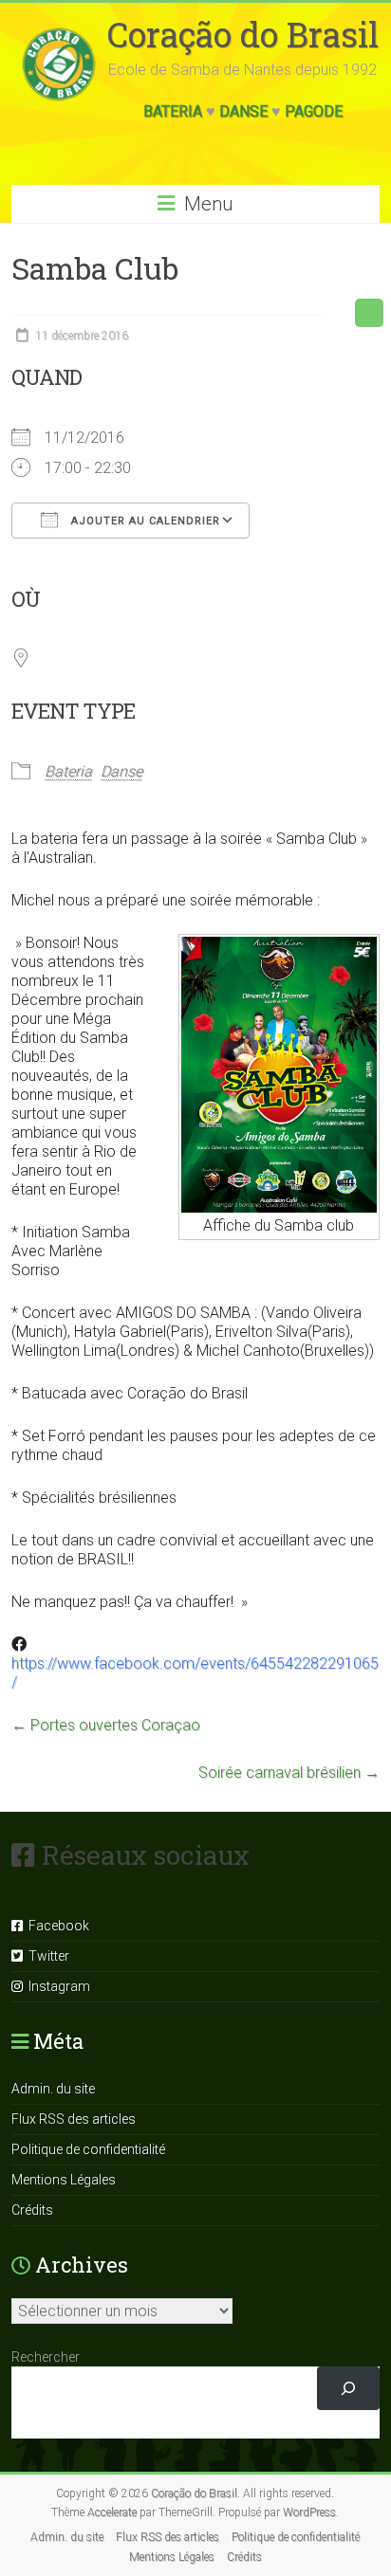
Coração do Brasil (243, 34)
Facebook (56, 1926)
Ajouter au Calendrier (144, 521)
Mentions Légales (64, 2180)
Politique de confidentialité (88, 2149)
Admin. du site (53, 2089)
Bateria (173, 111)
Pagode (314, 111)
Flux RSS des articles (74, 2119)
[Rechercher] (348, 2389)
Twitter (46, 1956)
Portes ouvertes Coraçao (106, 1725)
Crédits (32, 2210)
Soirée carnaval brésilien (289, 1772)
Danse (243, 111)
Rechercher (46, 2357)
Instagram (56, 1986)
